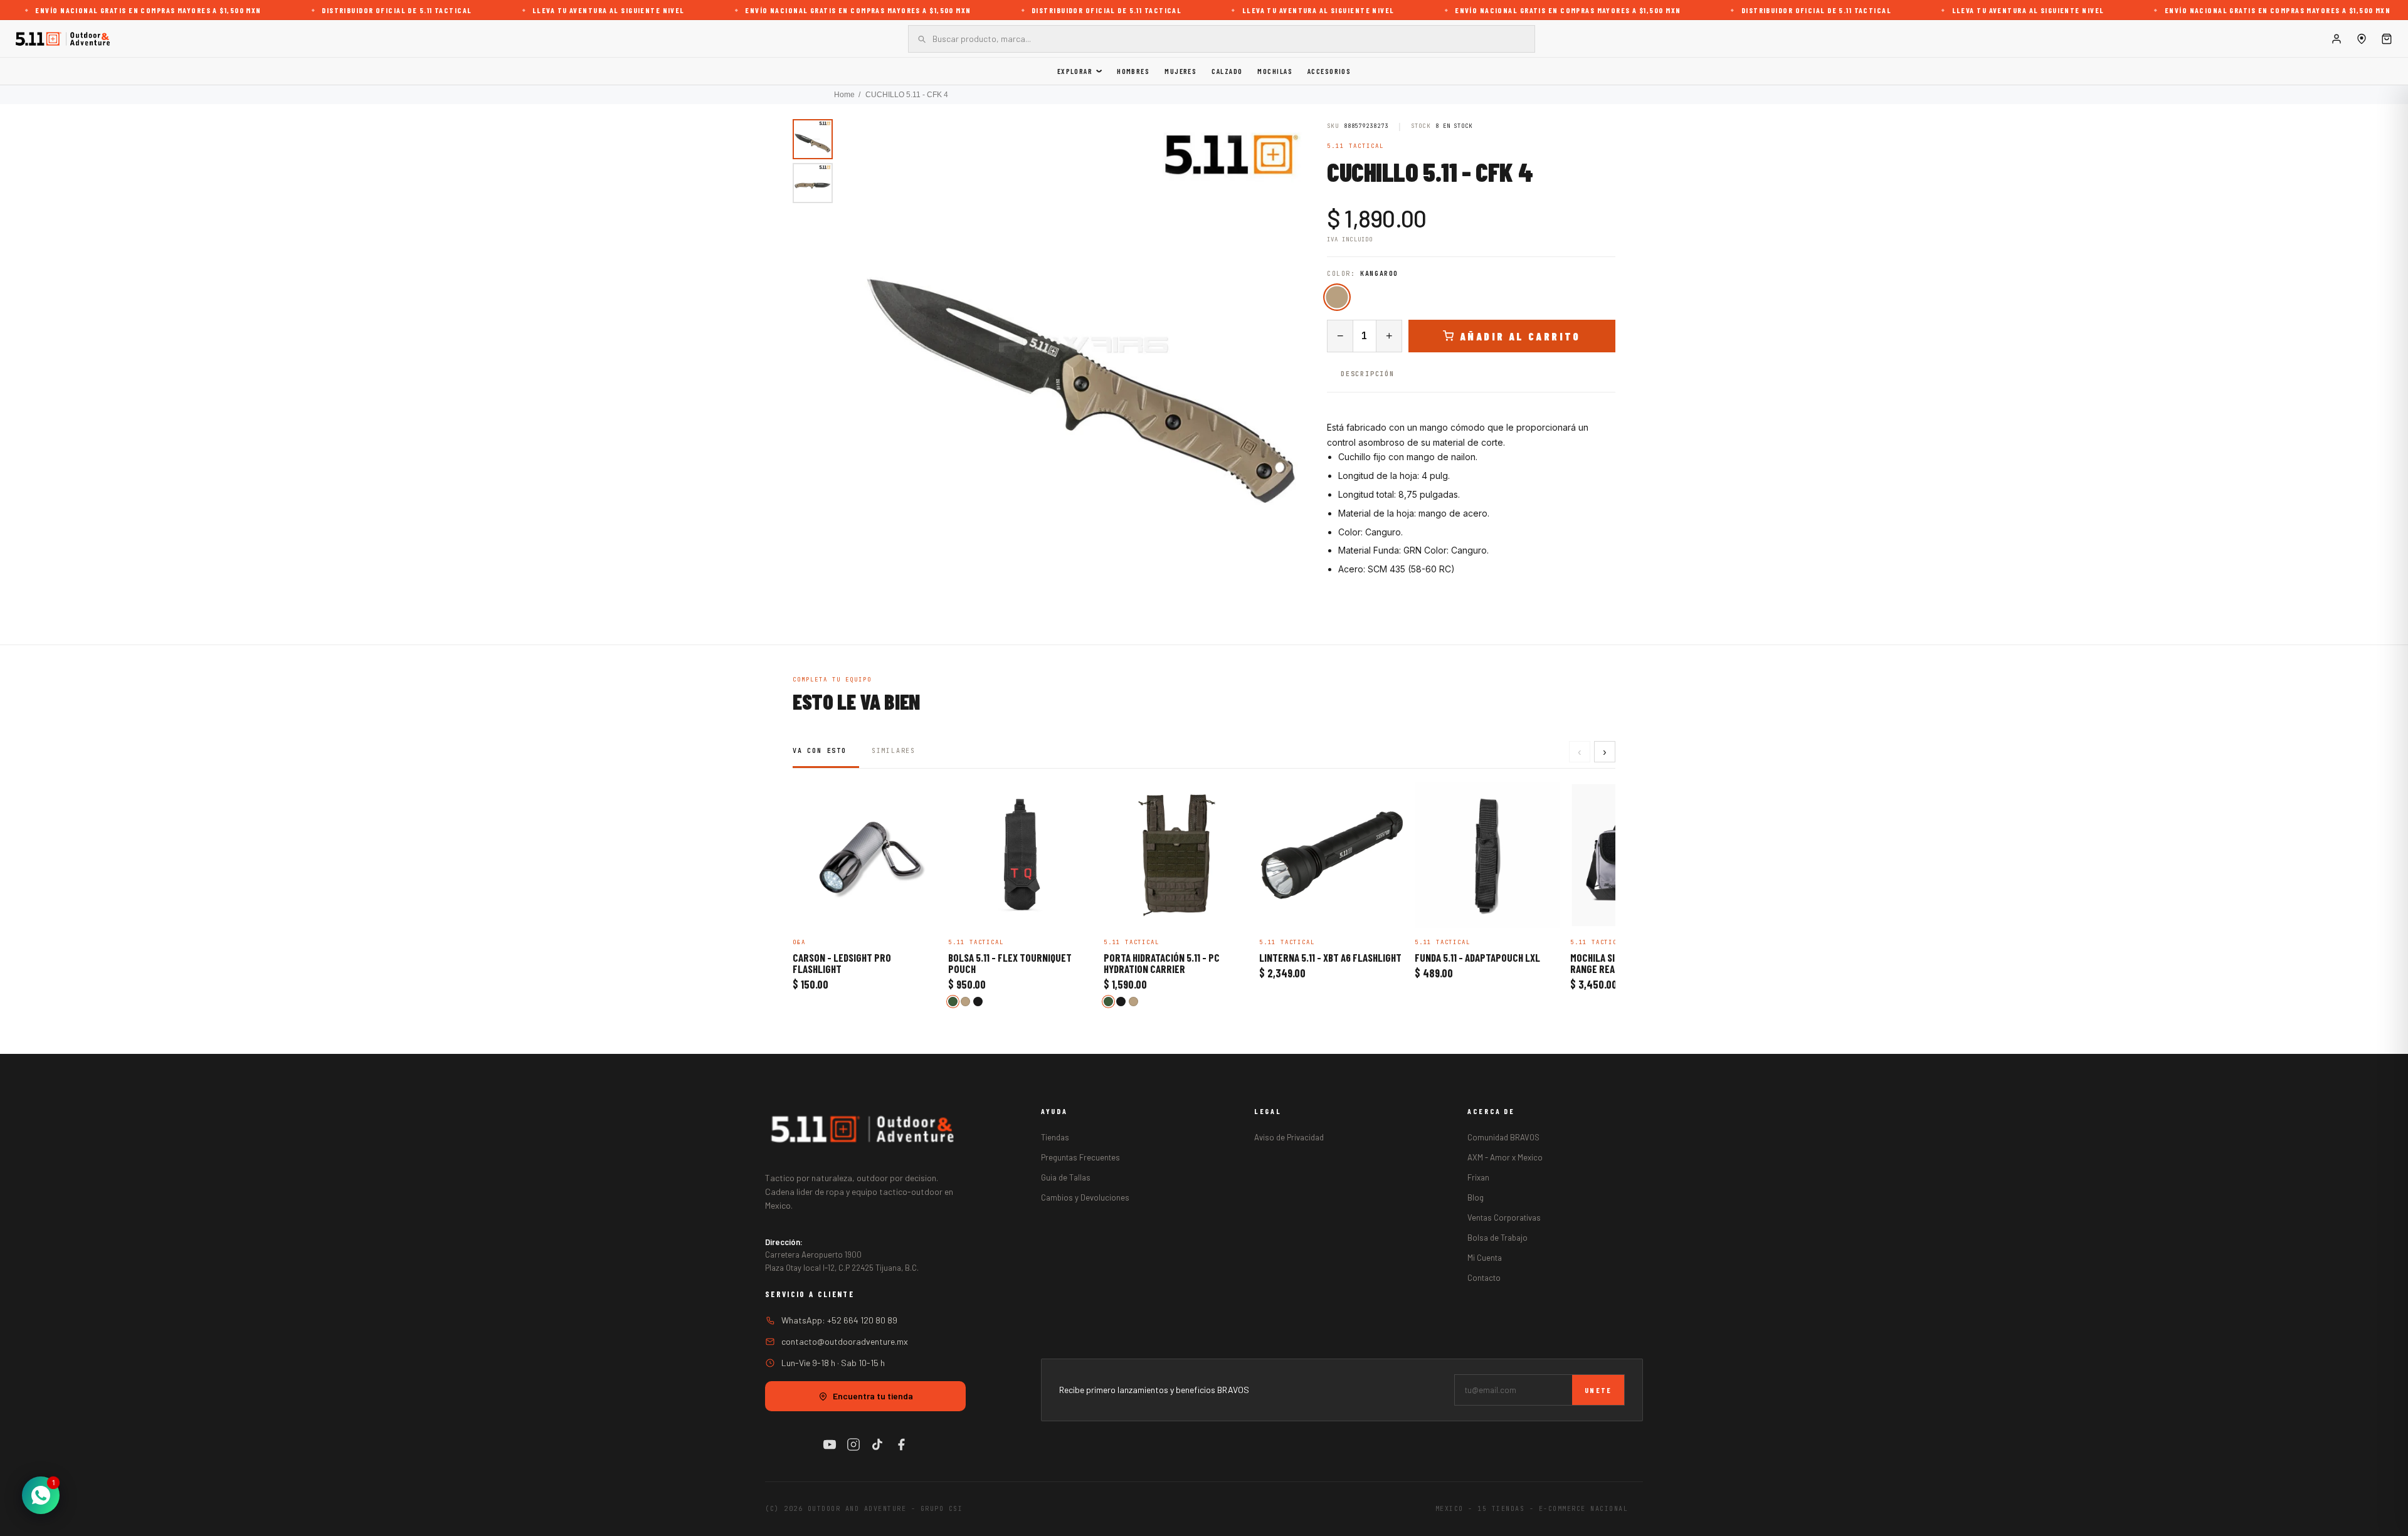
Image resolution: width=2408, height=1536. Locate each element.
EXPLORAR (1075, 71)
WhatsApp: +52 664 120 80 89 (839, 1320)
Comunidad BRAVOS (1503, 1137)
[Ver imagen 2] (813, 183)
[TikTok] (877, 1444)
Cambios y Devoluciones (1085, 1197)
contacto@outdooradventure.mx (845, 1341)
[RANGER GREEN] (953, 1002)
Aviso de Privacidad (1289, 1137)
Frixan (1478, 1177)
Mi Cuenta (1485, 1258)
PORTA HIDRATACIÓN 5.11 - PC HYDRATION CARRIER (1162, 964)
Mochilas (1275, 71)
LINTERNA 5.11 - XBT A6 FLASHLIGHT (1330, 958)
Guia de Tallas (1066, 1177)
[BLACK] (978, 1002)
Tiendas (1055, 1137)
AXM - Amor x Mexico (1505, 1157)
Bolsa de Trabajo (1497, 1238)
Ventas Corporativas (1504, 1218)
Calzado (1227, 71)
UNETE (1598, 1390)
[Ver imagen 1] (813, 139)
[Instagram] (853, 1444)
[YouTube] (830, 1444)
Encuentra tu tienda (873, 1396)
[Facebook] (901, 1444)
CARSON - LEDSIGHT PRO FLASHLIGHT (842, 964)
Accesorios (1329, 71)
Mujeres (1180, 71)
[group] (1084, 345)
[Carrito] (2387, 39)
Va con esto (820, 751)
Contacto (1484, 1278)
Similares (894, 751)
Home (844, 95)
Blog (1476, 1197)
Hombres (1133, 71)
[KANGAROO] (1337, 297)
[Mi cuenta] (2337, 39)
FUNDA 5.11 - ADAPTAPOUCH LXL (1477, 958)
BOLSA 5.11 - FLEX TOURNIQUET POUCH (1010, 964)
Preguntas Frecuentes (1080, 1157)
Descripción (1368, 374)
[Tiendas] (2362, 39)
